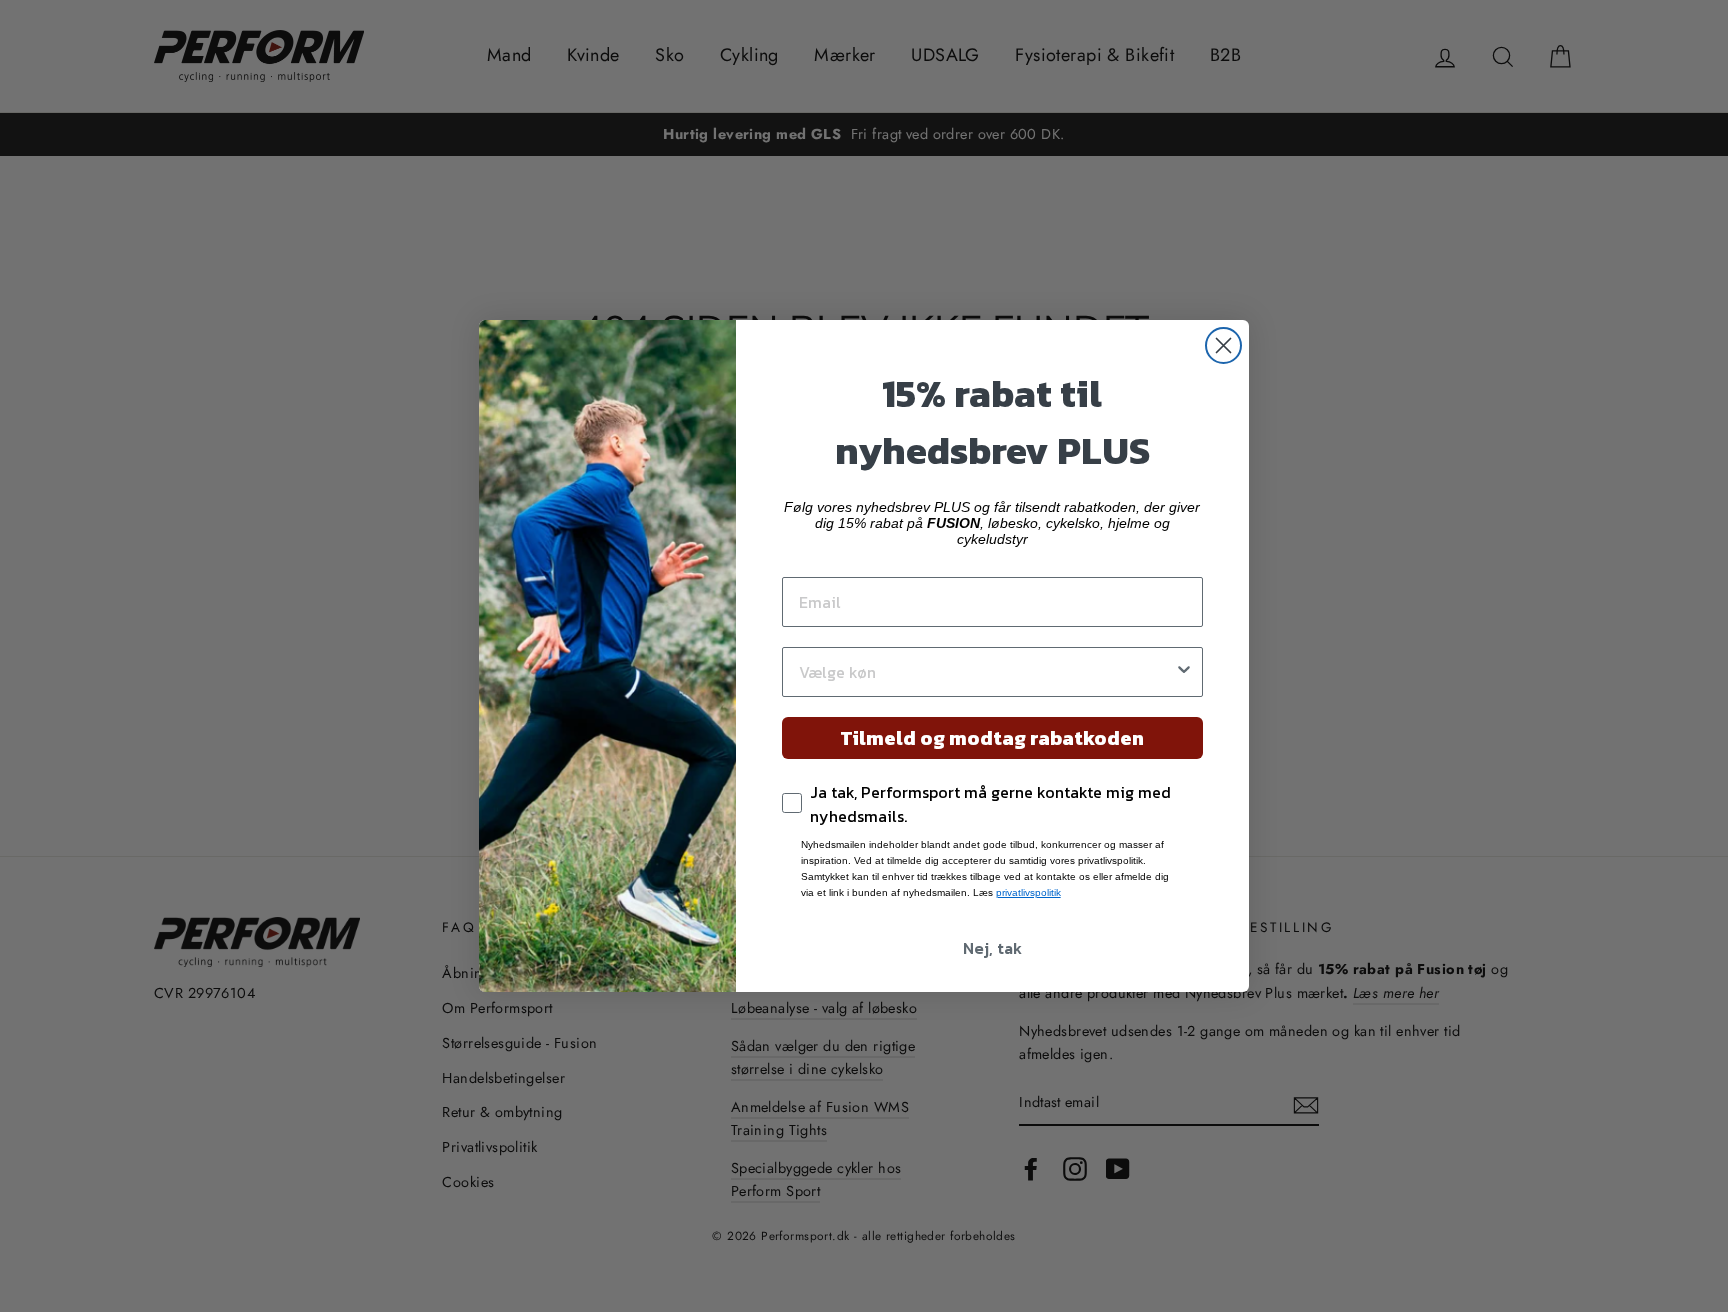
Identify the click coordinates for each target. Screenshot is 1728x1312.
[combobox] (986, 672)
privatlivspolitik (1028, 892)
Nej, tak (992, 948)
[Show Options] (1184, 672)
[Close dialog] (1223, 345)
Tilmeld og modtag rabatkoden (992, 738)
